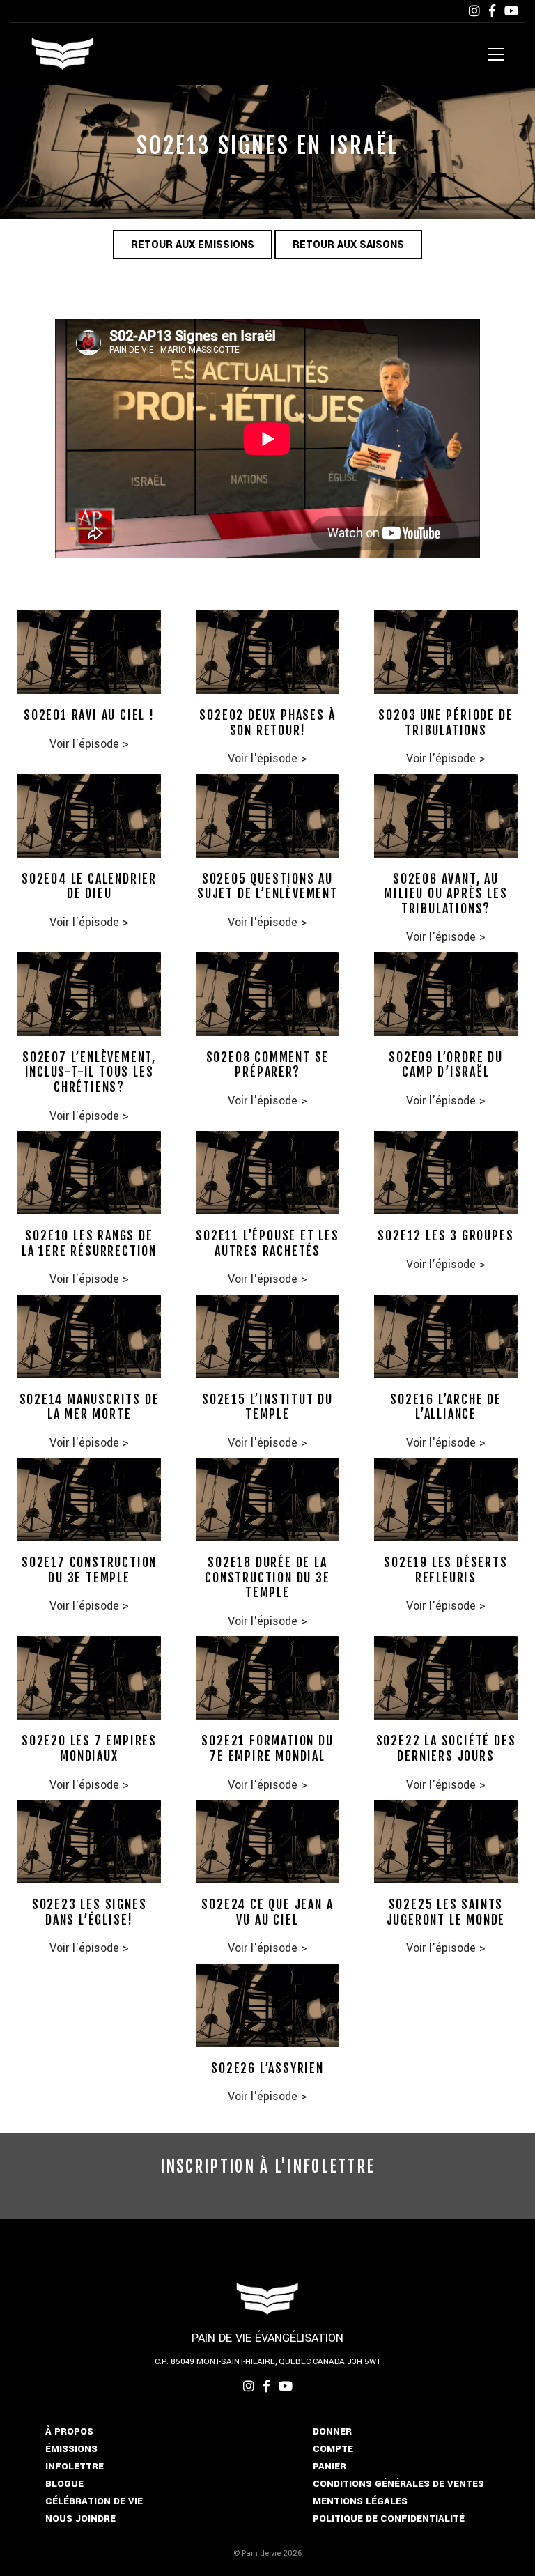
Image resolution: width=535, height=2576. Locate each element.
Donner (332, 2431)
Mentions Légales (360, 2501)
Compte (333, 2449)
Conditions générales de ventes (398, 2484)
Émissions (71, 2449)
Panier (329, 2466)
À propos (69, 2431)
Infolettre (75, 2466)
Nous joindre (80, 2519)
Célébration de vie (94, 2501)
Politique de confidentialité (389, 2519)
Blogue (64, 2484)
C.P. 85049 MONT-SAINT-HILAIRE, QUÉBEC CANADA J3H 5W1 (268, 2362)
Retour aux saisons (348, 245)
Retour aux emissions (193, 245)
